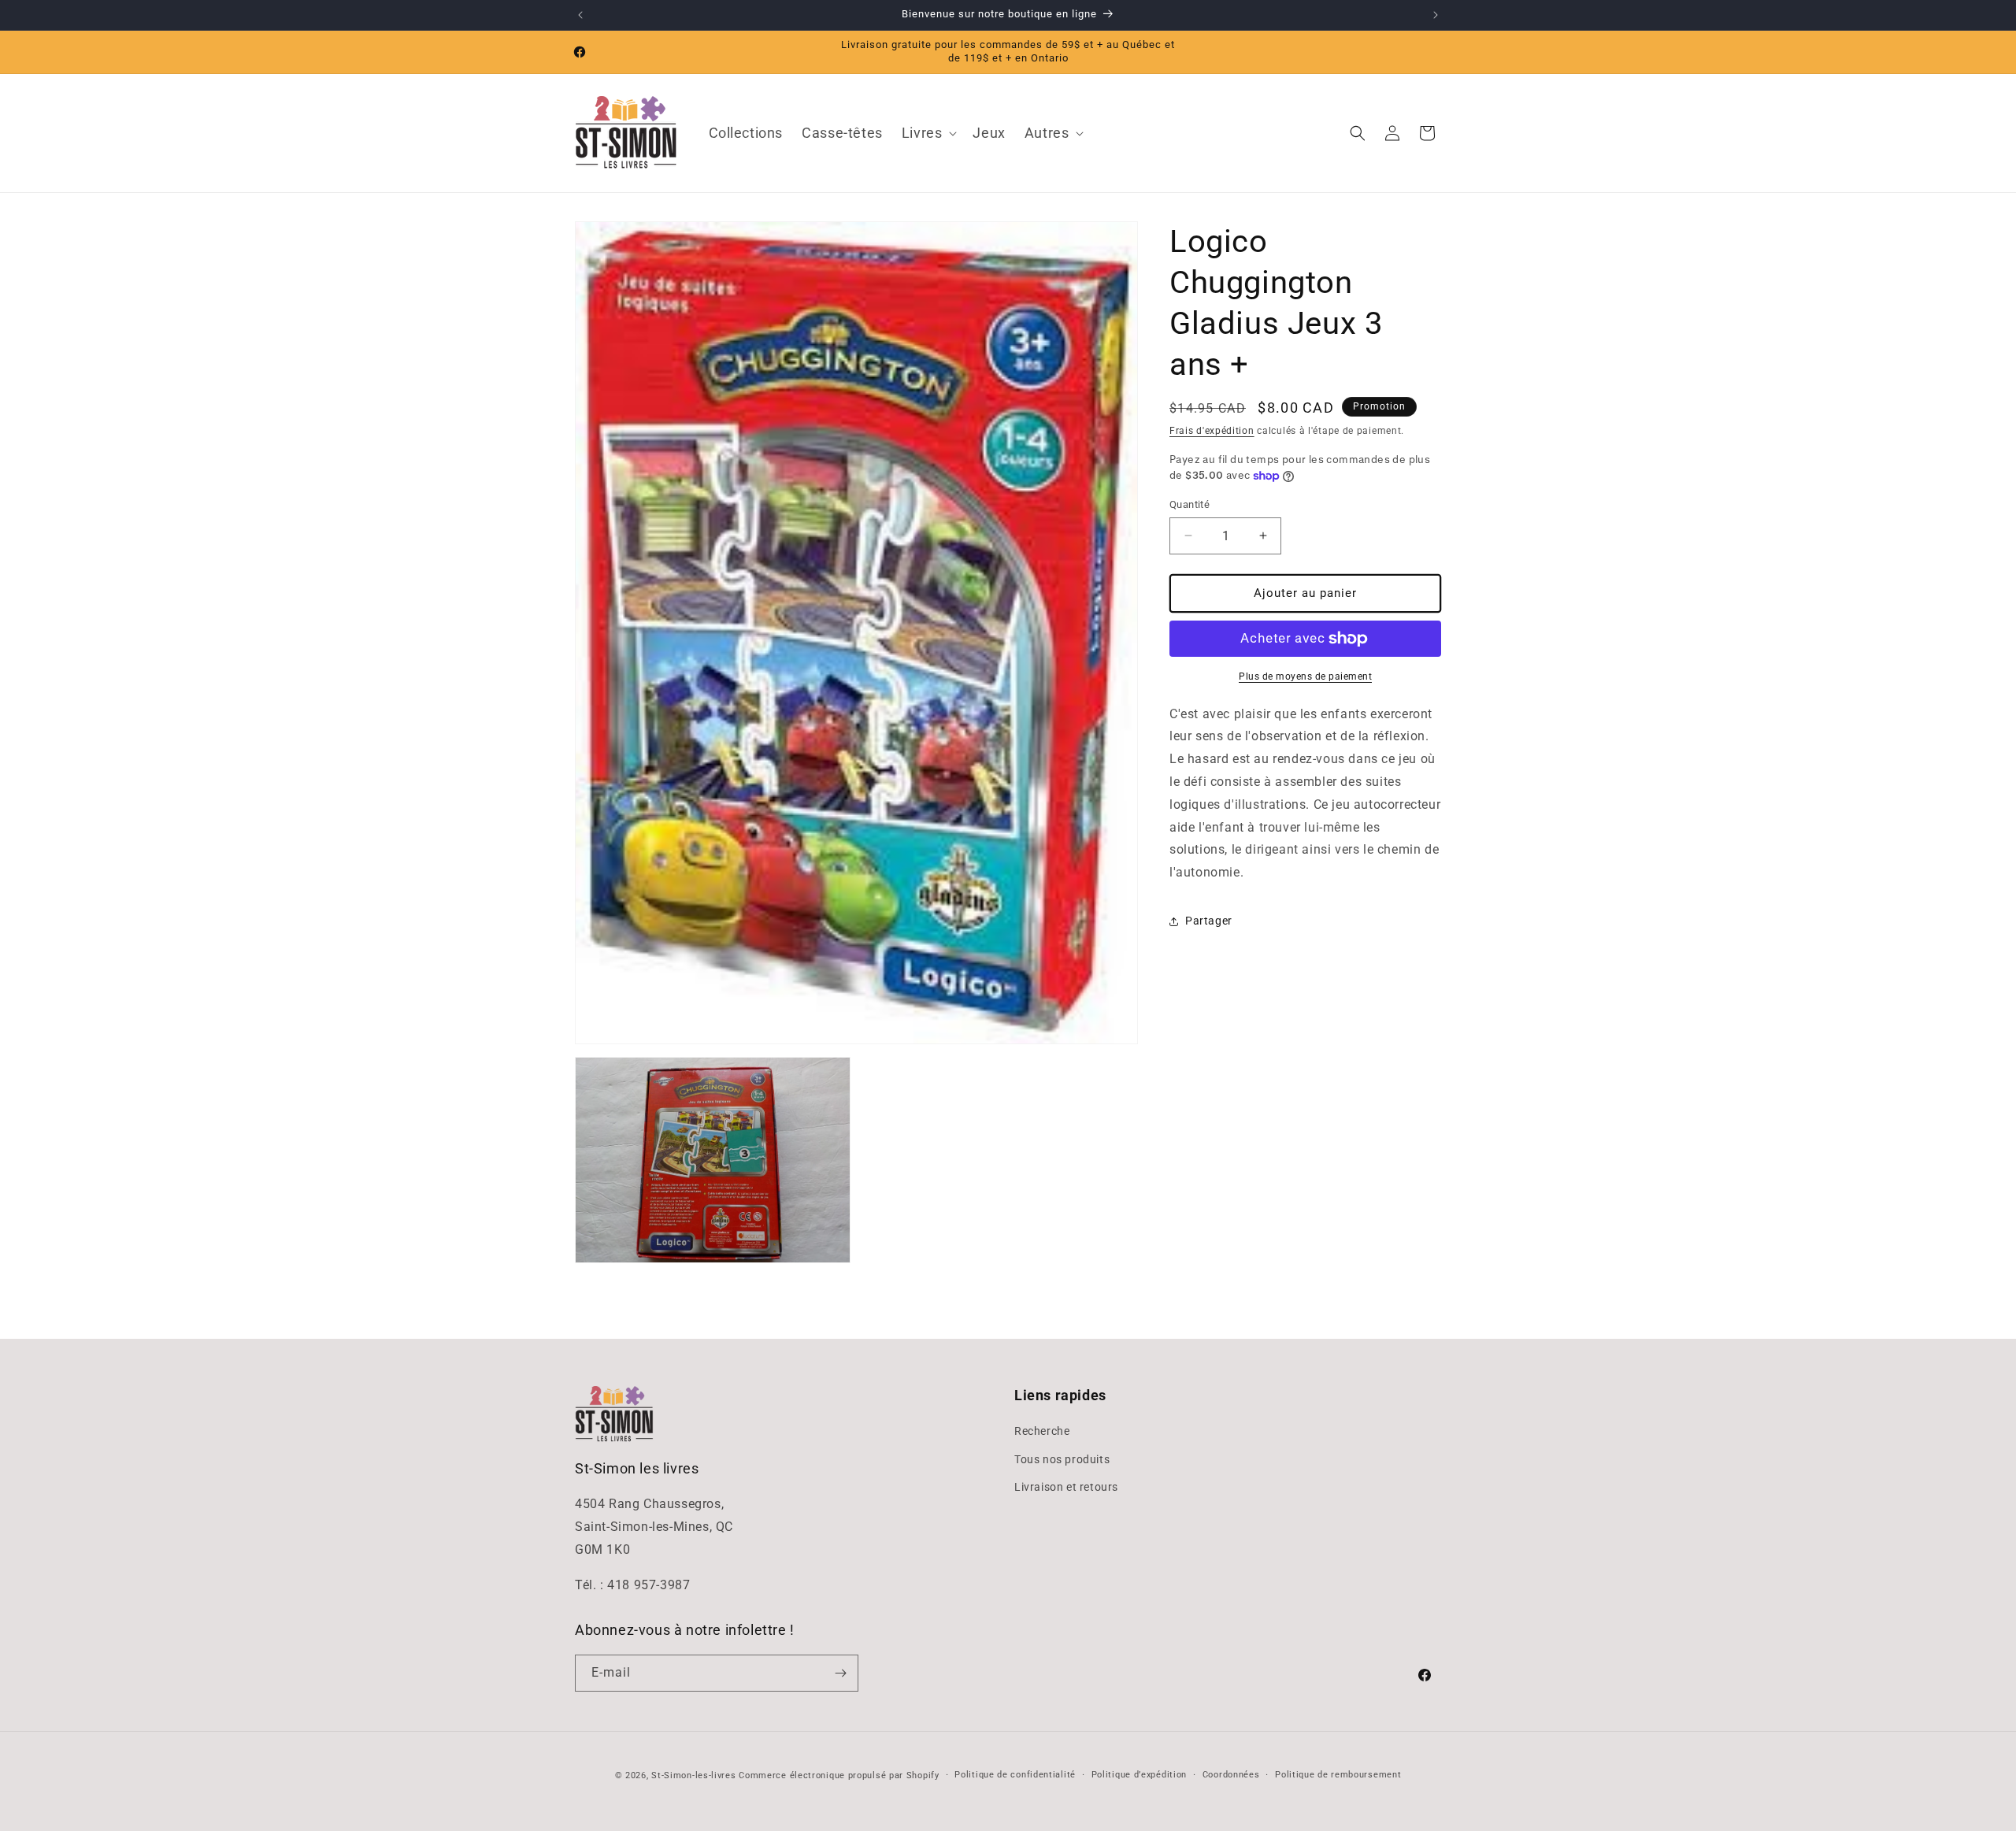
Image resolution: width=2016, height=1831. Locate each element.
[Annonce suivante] (1436, 15)
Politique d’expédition (1139, 1775)
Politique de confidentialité (1015, 1775)
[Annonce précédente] (580, 15)
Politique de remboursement (1338, 1775)
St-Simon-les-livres (693, 1775)
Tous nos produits (1062, 1459)
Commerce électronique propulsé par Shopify (839, 1775)
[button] (928, 133)
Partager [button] (1209, 921)
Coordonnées (1231, 1775)
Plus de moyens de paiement (1305, 676)
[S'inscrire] (840, 1673)
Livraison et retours (1066, 1487)
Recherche (1042, 1432)
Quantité (1190, 504)
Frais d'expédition (1212, 431)
